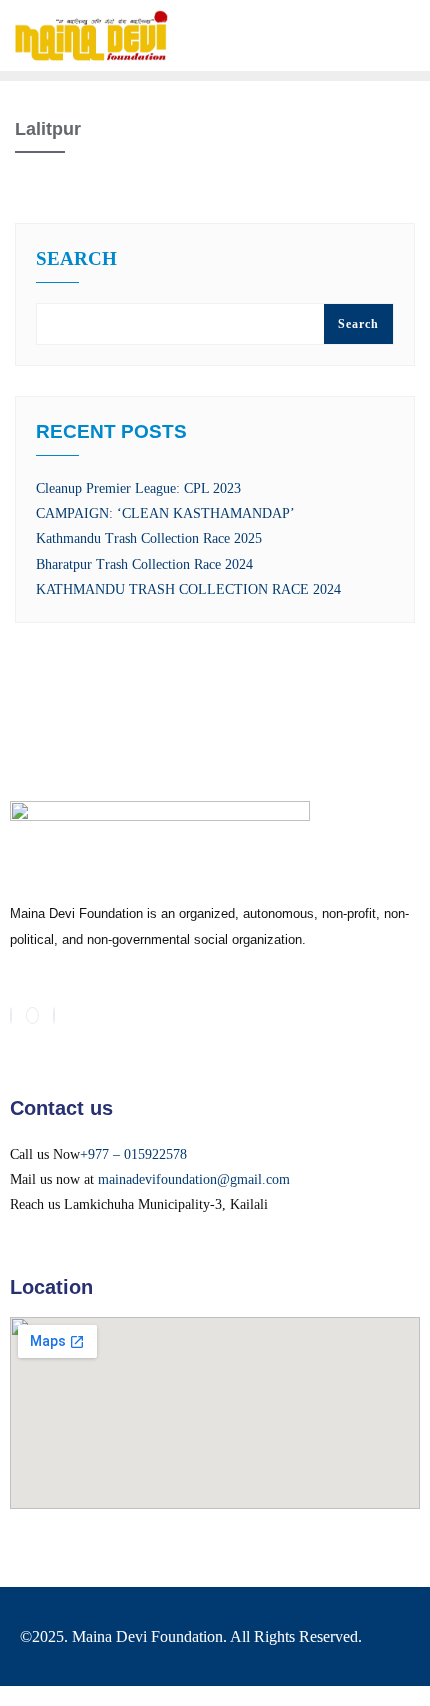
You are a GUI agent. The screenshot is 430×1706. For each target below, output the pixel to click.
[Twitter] (32, 1015)
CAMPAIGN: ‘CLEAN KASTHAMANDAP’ (165, 513)
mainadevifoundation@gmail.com (194, 1179)
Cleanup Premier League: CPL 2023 (138, 488)
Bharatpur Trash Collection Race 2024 (144, 564)
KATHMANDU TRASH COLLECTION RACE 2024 (188, 589)
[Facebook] (11, 1015)
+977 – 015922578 (133, 1154)
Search (76, 259)
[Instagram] (54, 1015)
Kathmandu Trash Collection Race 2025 (149, 538)
